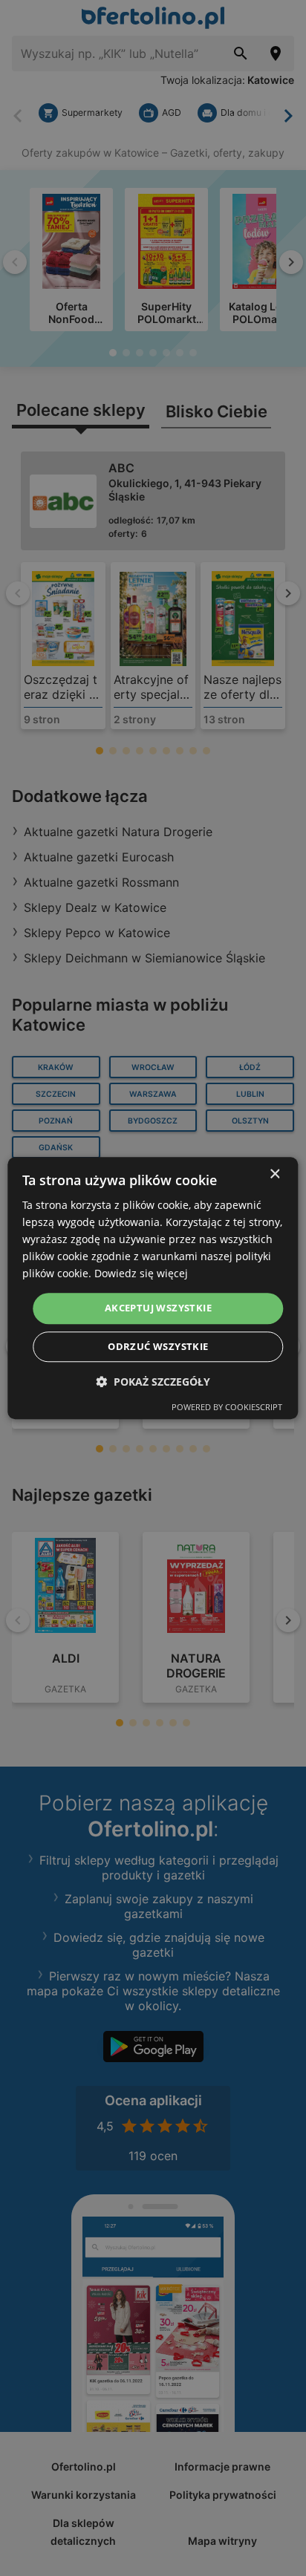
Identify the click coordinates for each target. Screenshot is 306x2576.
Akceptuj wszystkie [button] (158, 1308)
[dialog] (153, 1288)
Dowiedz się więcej (141, 1274)
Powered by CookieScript (227, 1407)
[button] (153, 1382)
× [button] (274, 1174)
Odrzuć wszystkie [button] (158, 1346)
